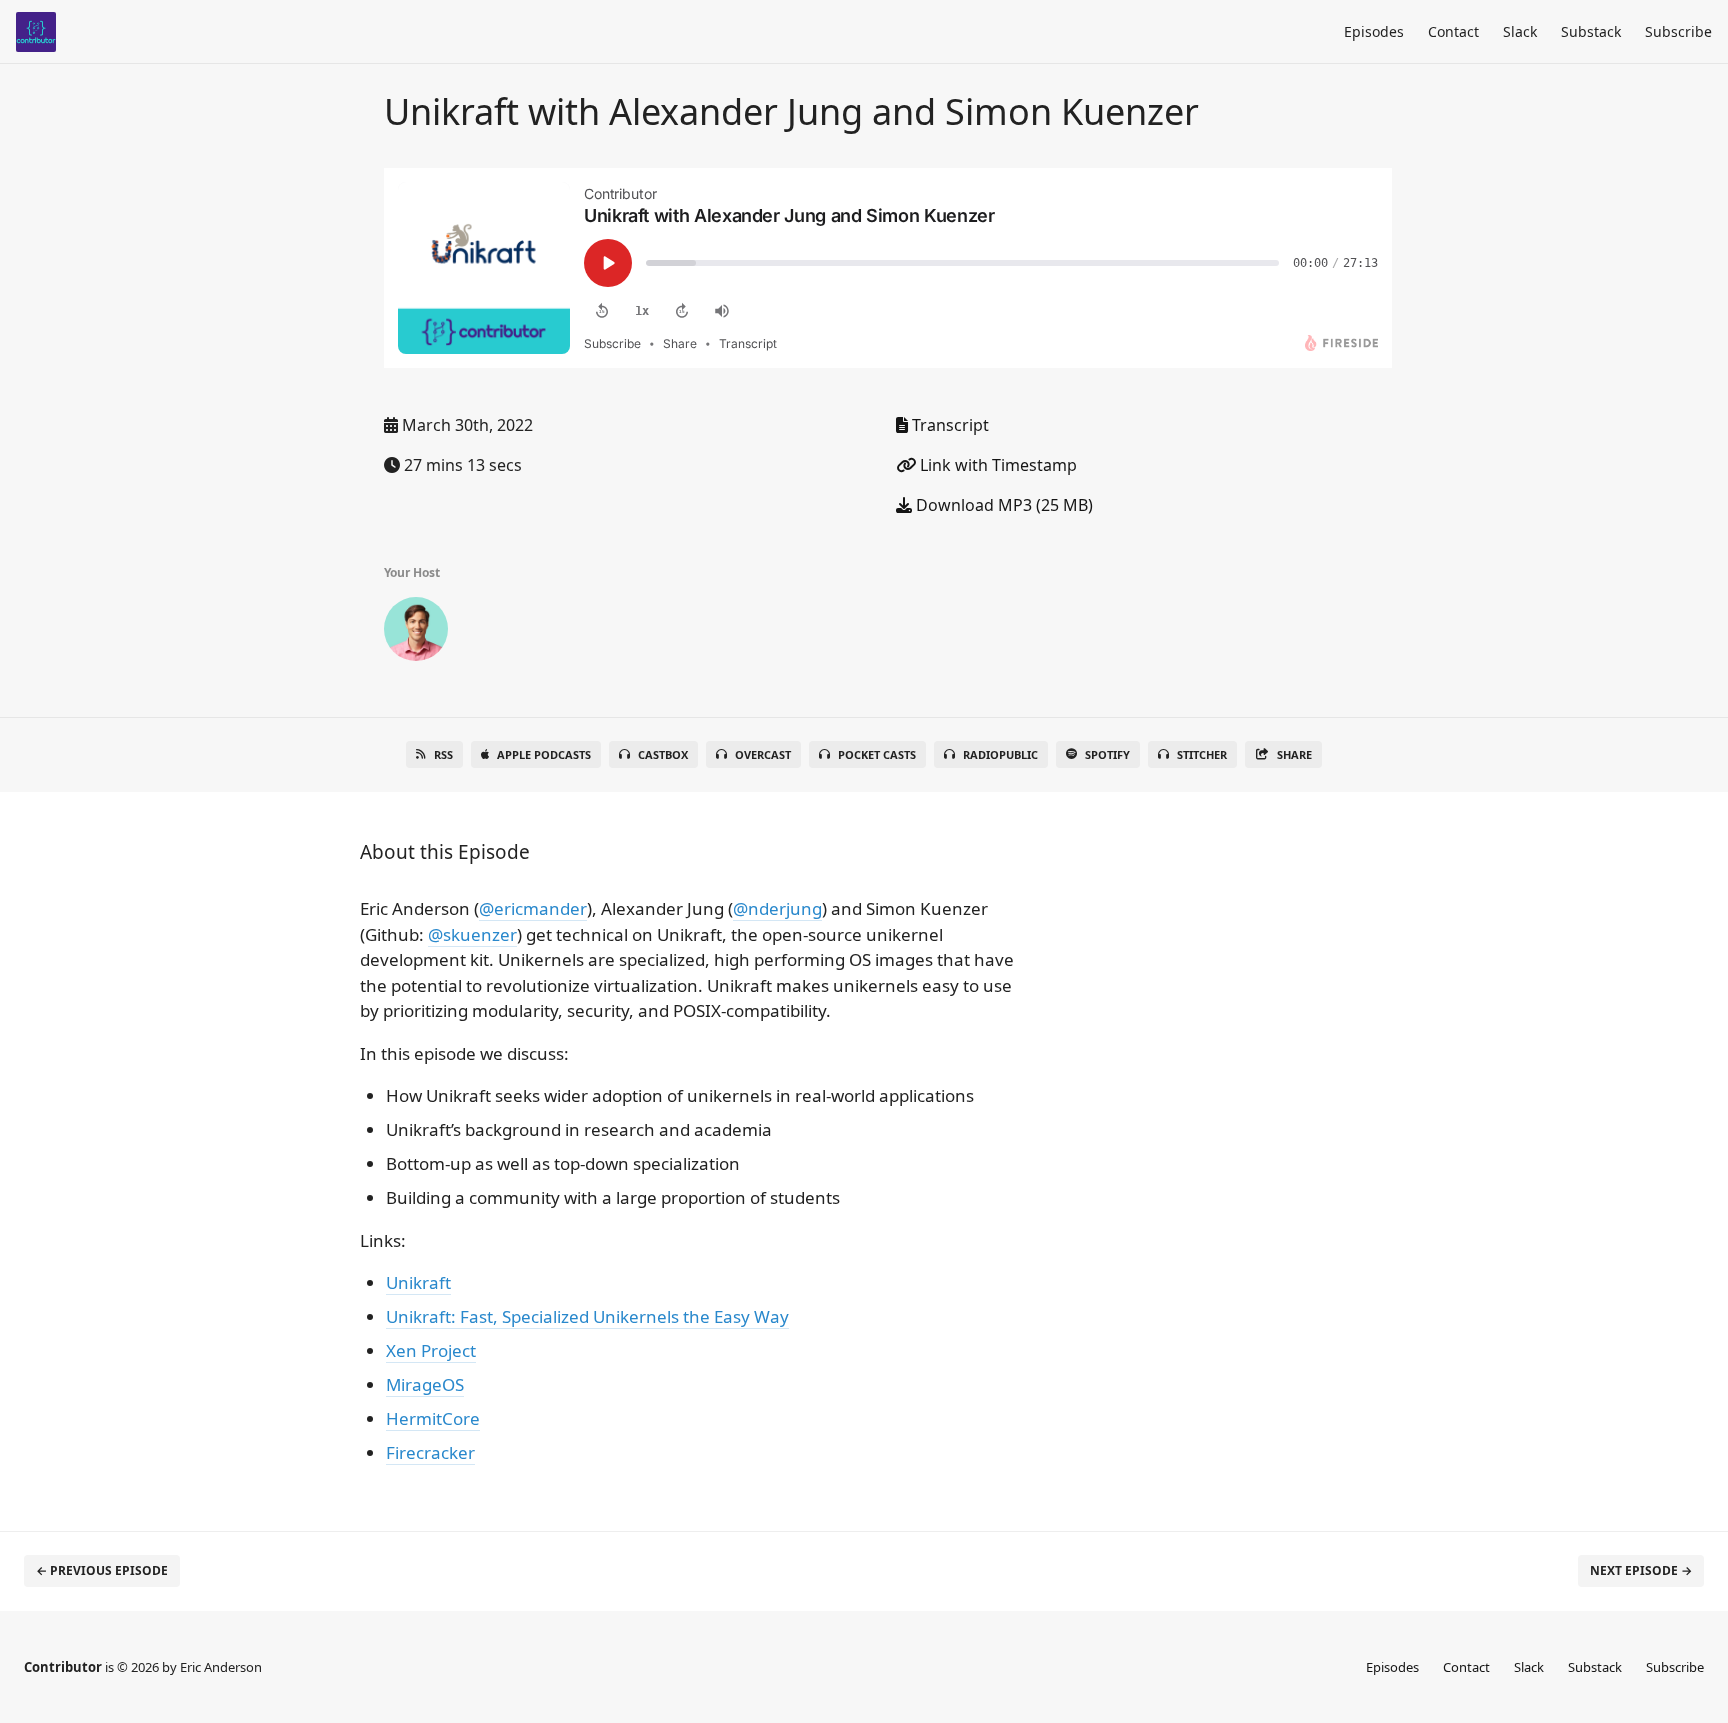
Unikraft (418, 1282)
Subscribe (1678, 31)
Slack (1520, 31)
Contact (1453, 31)
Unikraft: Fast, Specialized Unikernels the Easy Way (587, 1316)
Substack (1591, 31)
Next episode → (1641, 1570)
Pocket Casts (877, 754)
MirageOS (425, 1384)
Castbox (663, 754)
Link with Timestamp (996, 465)
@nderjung (777, 908)
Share (1294, 754)
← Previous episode (102, 1570)
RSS (443, 754)
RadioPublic (1000, 754)
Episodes (1374, 31)
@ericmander (533, 908)
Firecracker (430, 1452)
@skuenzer (472, 934)
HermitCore (433, 1418)
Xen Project (431, 1350)
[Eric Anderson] (416, 633)
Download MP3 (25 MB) (1002, 505)
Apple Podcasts (544, 754)
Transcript (948, 425)
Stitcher (1202, 754)
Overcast (763, 754)
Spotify (1107, 754)
